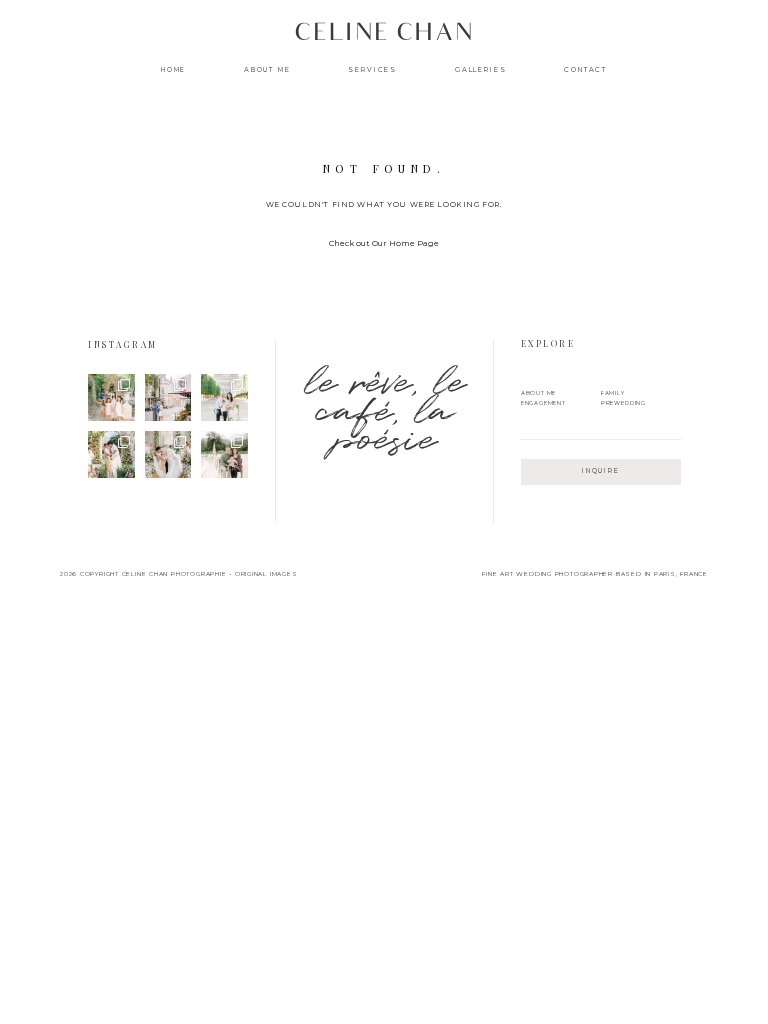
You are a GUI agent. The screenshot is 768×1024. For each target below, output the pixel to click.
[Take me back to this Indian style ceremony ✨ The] (111, 454)
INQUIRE (601, 471)
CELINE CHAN (384, 36)
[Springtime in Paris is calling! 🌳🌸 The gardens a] (224, 454)
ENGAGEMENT (543, 403)
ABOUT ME (267, 70)
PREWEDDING (623, 403)
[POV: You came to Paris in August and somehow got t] (168, 397)
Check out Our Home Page (384, 243)
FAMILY (613, 393)
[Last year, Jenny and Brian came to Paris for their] (224, 397)
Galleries (481, 70)
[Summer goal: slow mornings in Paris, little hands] (111, 397)
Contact (585, 70)
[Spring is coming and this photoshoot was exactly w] (168, 454)
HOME (173, 70)
